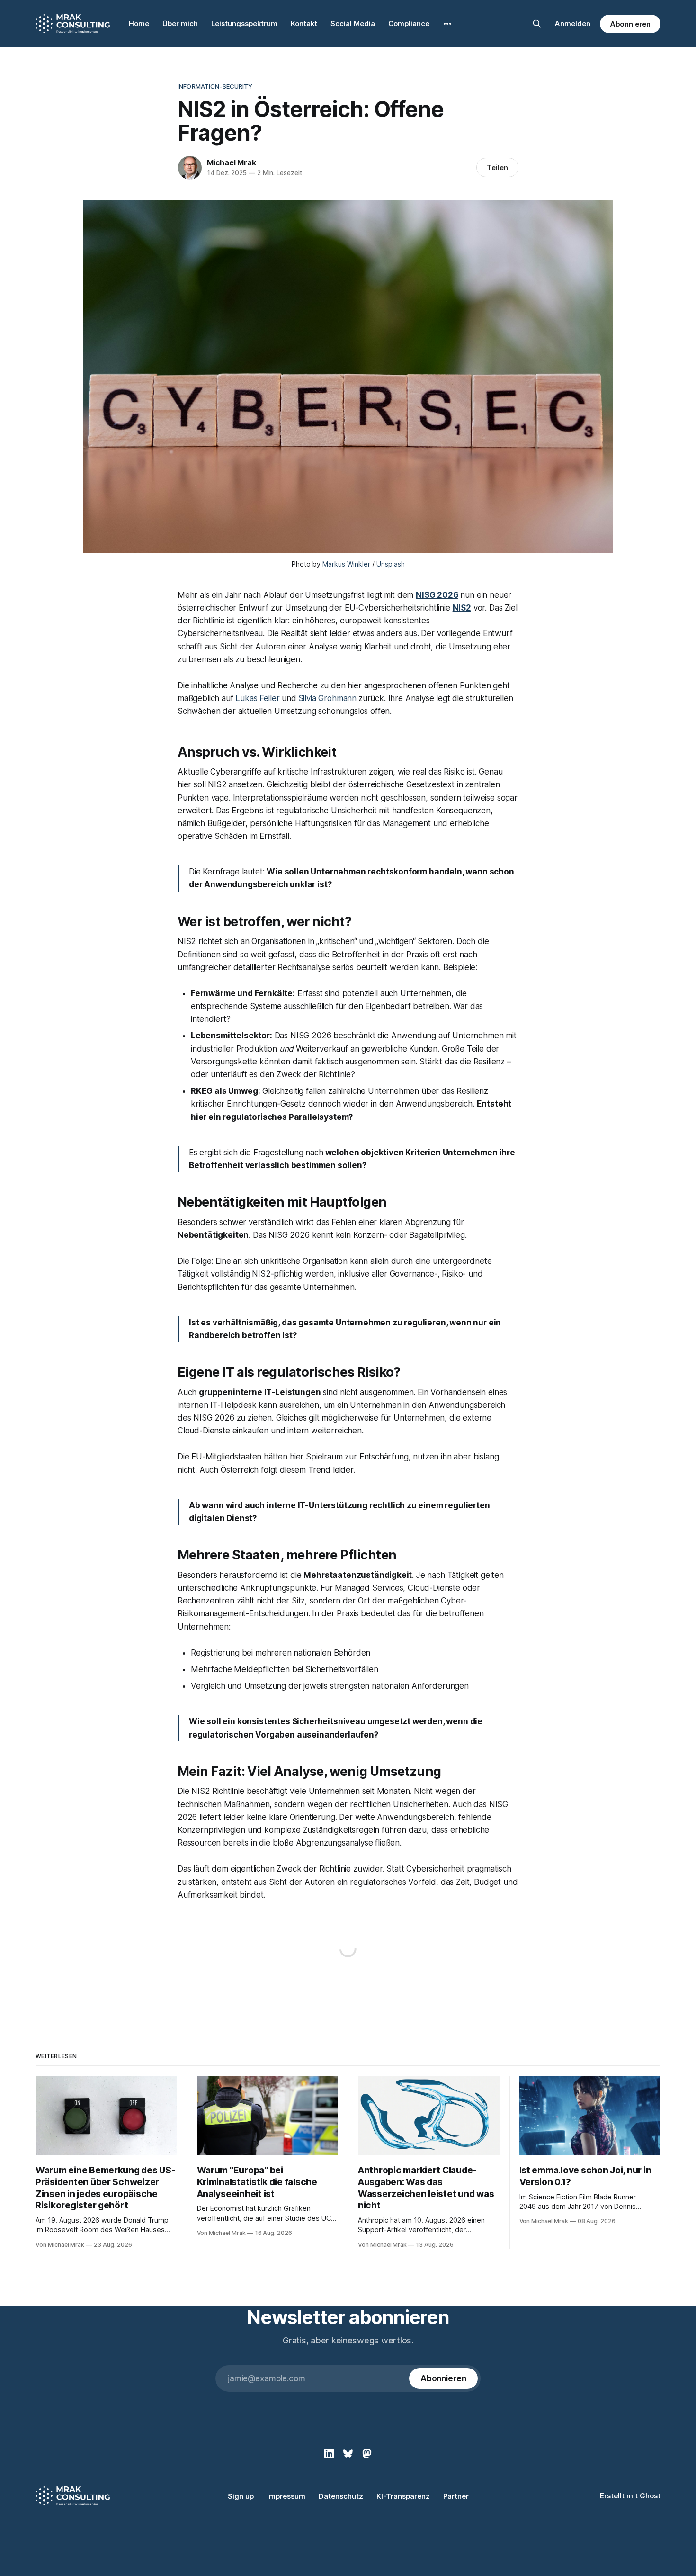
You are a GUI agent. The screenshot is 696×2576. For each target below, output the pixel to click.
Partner (456, 2496)
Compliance (409, 23)
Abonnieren (630, 24)
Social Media (353, 23)
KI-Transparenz (403, 2496)
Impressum (286, 2496)
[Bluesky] (348, 2453)
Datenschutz (341, 2496)
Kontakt (304, 23)
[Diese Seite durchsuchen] (537, 24)
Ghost (650, 2496)
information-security (215, 86)
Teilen (497, 167)
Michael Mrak (232, 162)
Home (139, 23)
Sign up (241, 2496)
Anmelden (573, 23)
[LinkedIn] (329, 2453)
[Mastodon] (367, 2453)
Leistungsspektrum (244, 23)
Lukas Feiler (257, 698)
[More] (447, 24)
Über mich (180, 23)
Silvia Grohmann (327, 698)
